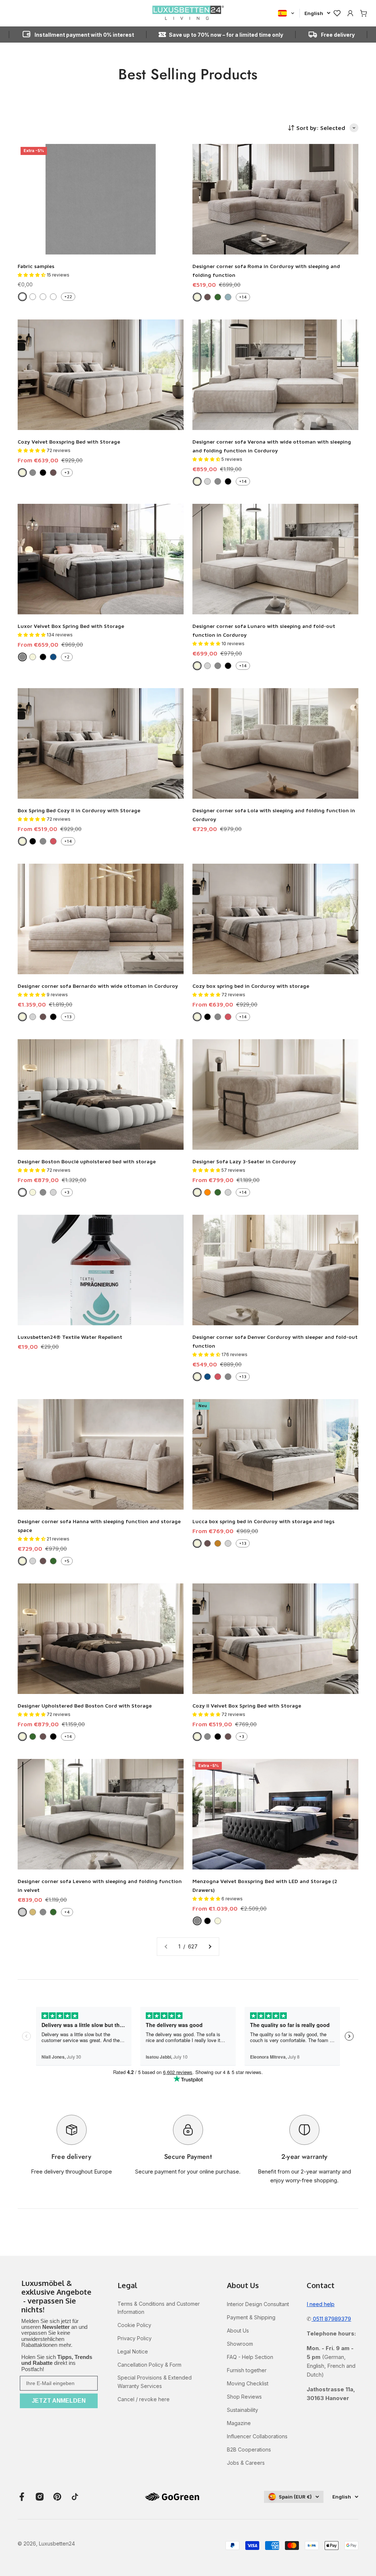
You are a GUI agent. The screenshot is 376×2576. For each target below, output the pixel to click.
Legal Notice (133, 2351)
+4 (67, 1912)
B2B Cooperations (249, 2449)
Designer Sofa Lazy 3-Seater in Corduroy (244, 1161)
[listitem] (59, 2297)
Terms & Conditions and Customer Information (159, 2308)
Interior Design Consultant (258, 2304)
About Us (238, 2331)
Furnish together (247, 2370)
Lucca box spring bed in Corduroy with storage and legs (263, 1521)
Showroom (240, 2344)
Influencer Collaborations (257, 2436)
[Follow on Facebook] (22, 2497)
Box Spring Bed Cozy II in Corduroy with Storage (79, 810)
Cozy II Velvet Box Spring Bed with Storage (247, 1706)
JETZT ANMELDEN (59, 2401)
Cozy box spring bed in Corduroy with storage (251, 986)
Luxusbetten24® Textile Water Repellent (70, 1337)
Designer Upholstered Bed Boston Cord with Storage (85, 1706)
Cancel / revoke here (144, 2399)
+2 (67, 657)
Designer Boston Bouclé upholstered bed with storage (87, 1161)
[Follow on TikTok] (75, 2497)
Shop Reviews (244, 2397)
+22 (68, 297)
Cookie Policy (134, 2325)
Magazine (239, 2423)
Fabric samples (36, 266)
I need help (321, 2304)
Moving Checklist (248, 2383)
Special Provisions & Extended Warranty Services (155, 2382)
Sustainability (243, 2410)
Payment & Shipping (251, 2317)
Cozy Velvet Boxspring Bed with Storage (69, 442)
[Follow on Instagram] (40, 2497)
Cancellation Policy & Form (149, 2365)
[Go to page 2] (210, 1947)
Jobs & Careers (246, 2463)
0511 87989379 (331, 2319)
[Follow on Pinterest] (57, 2497)
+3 (67, 472)
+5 (67, 1561)
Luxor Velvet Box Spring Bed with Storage (71, 626)
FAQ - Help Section (250, 2357)
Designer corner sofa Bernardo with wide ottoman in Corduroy (98, 986)
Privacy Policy (135, 2338)
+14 (243, 297)
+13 (68, 1017)
